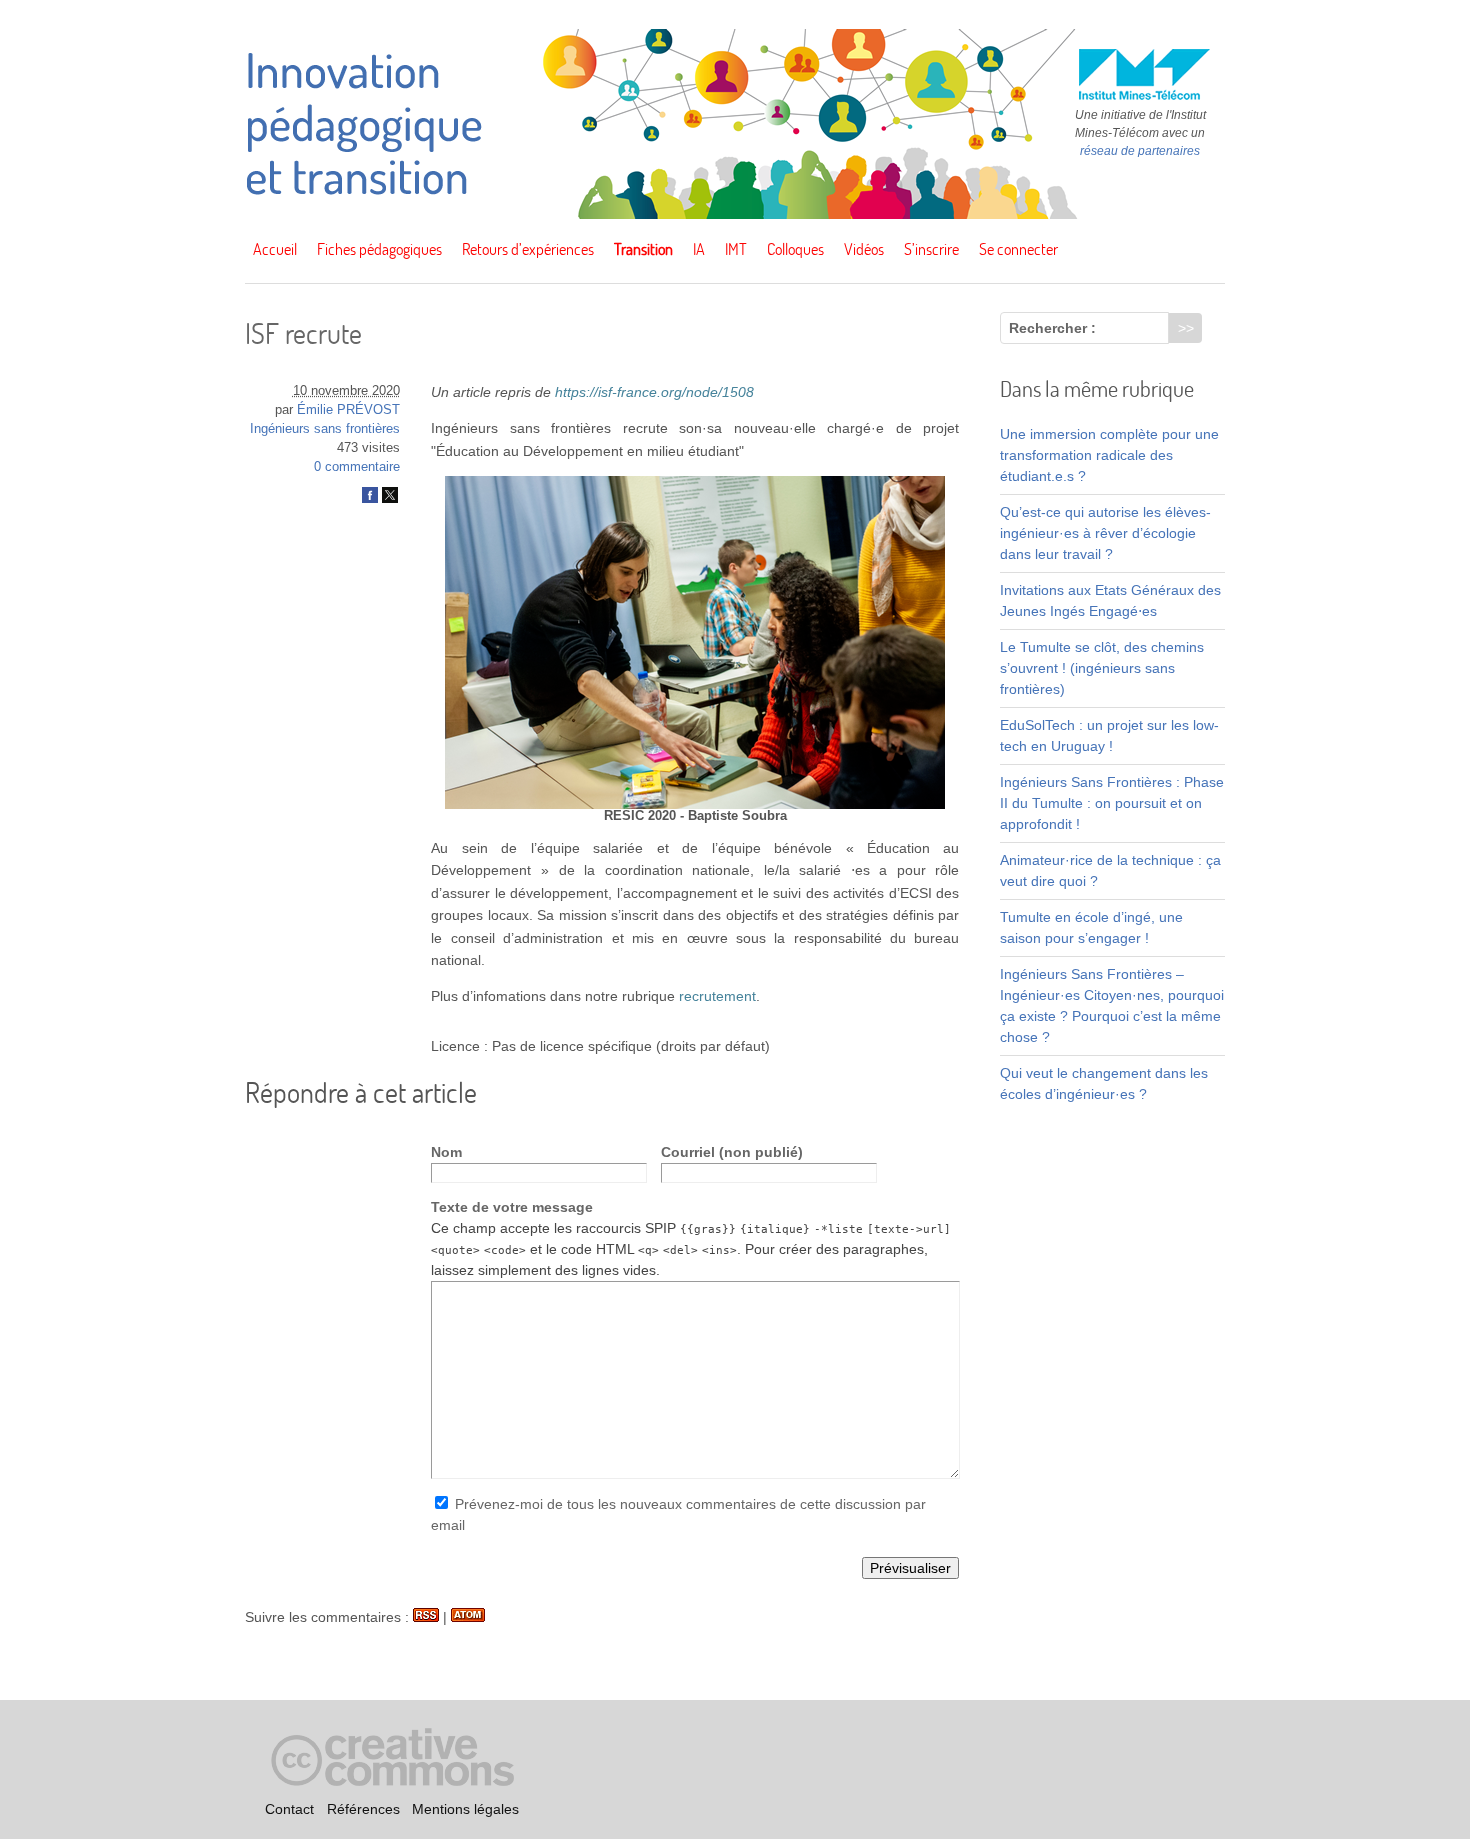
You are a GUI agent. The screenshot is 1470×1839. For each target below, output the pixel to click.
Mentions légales (465, 1810)
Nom (446, 1152)
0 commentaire (357, 467)
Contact (289, 1810)
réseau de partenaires (1140, 151)
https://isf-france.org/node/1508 (654, 392)
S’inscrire (931, 249)
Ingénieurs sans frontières (325, 429)
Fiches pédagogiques (379, 249)
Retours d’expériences (528, 249)
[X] (390, 499)
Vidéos (864, 249)
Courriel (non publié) (732, 1152)
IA (699, 249)
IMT (736, 249)
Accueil (275, 249)
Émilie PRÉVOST (348, 410)
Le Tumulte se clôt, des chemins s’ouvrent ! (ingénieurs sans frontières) (1102, 668)
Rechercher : (1052, 328)
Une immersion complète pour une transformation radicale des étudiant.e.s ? (1109, 455)
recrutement (717, 996)
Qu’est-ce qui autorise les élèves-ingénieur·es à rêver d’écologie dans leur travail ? (1105, 533)
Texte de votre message (512, 1207)
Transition (643, 249)
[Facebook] (370, 499)
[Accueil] (735, 214)
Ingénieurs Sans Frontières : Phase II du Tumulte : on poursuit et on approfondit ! (1112, 803)
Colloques (795, 249)
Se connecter (1018, 249)
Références (363, 1810)
